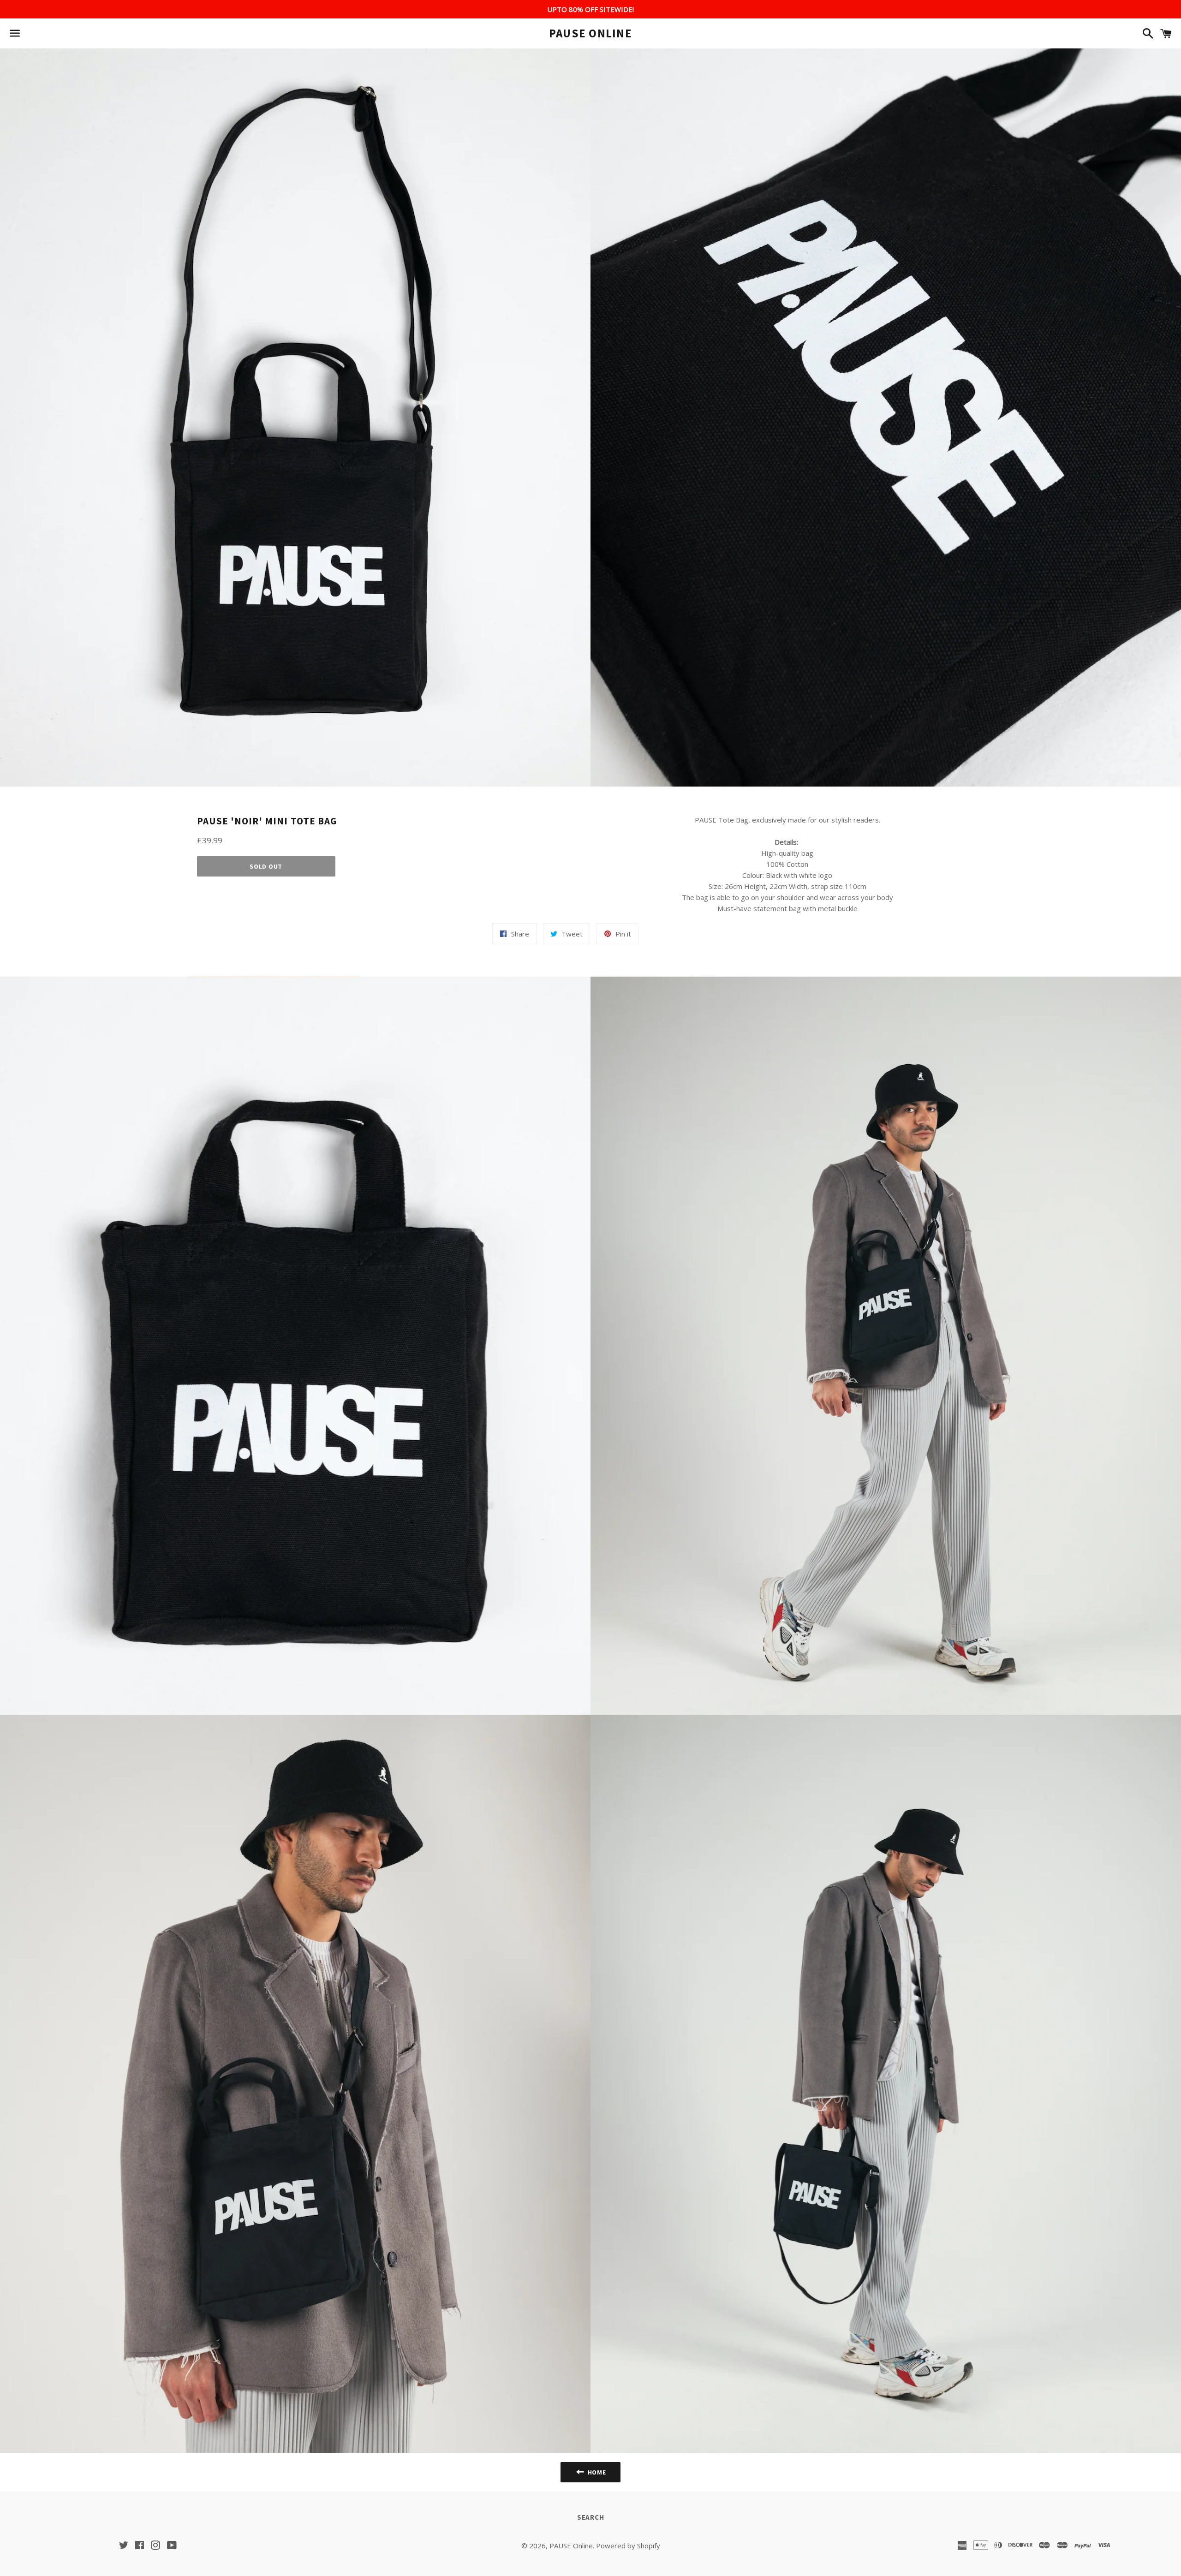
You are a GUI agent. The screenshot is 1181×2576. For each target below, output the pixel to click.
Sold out (266, 866)
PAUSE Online (590, 33)
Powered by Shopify (628, 2546)
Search (591, 2517)
